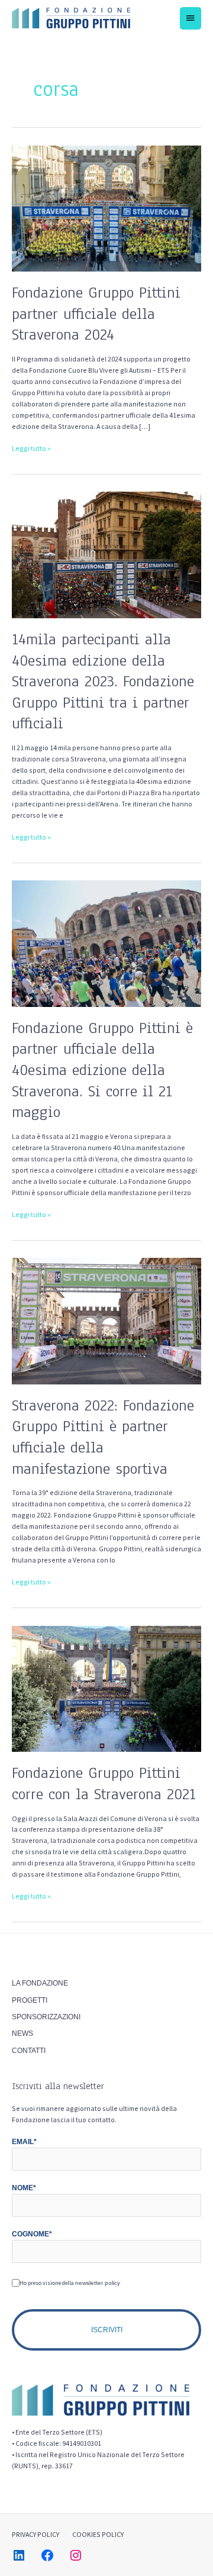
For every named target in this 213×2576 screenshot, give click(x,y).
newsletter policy (98, 2283)
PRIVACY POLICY (35, 2534)
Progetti (30, 2000)
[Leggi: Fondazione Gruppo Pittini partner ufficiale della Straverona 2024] (106, 208)
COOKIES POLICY (98, 2534)
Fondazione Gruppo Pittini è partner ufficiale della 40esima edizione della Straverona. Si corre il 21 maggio (102, 1070)
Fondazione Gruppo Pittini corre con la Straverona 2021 (104, 1783)
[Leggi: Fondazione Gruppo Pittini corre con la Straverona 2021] (106, 1688)
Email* (24, 2142)
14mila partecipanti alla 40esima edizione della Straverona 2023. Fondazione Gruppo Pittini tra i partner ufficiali (103, 681)
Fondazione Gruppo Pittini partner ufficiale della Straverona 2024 (96, 314)
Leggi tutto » (31, 448)
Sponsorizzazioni (46, 2017)
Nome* (24, 2188)
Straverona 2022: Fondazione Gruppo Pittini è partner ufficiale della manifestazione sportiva (103, 1437)
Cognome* (32, 2234)
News (22, 2033)
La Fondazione (40, 1983)
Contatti (29, 2051)
